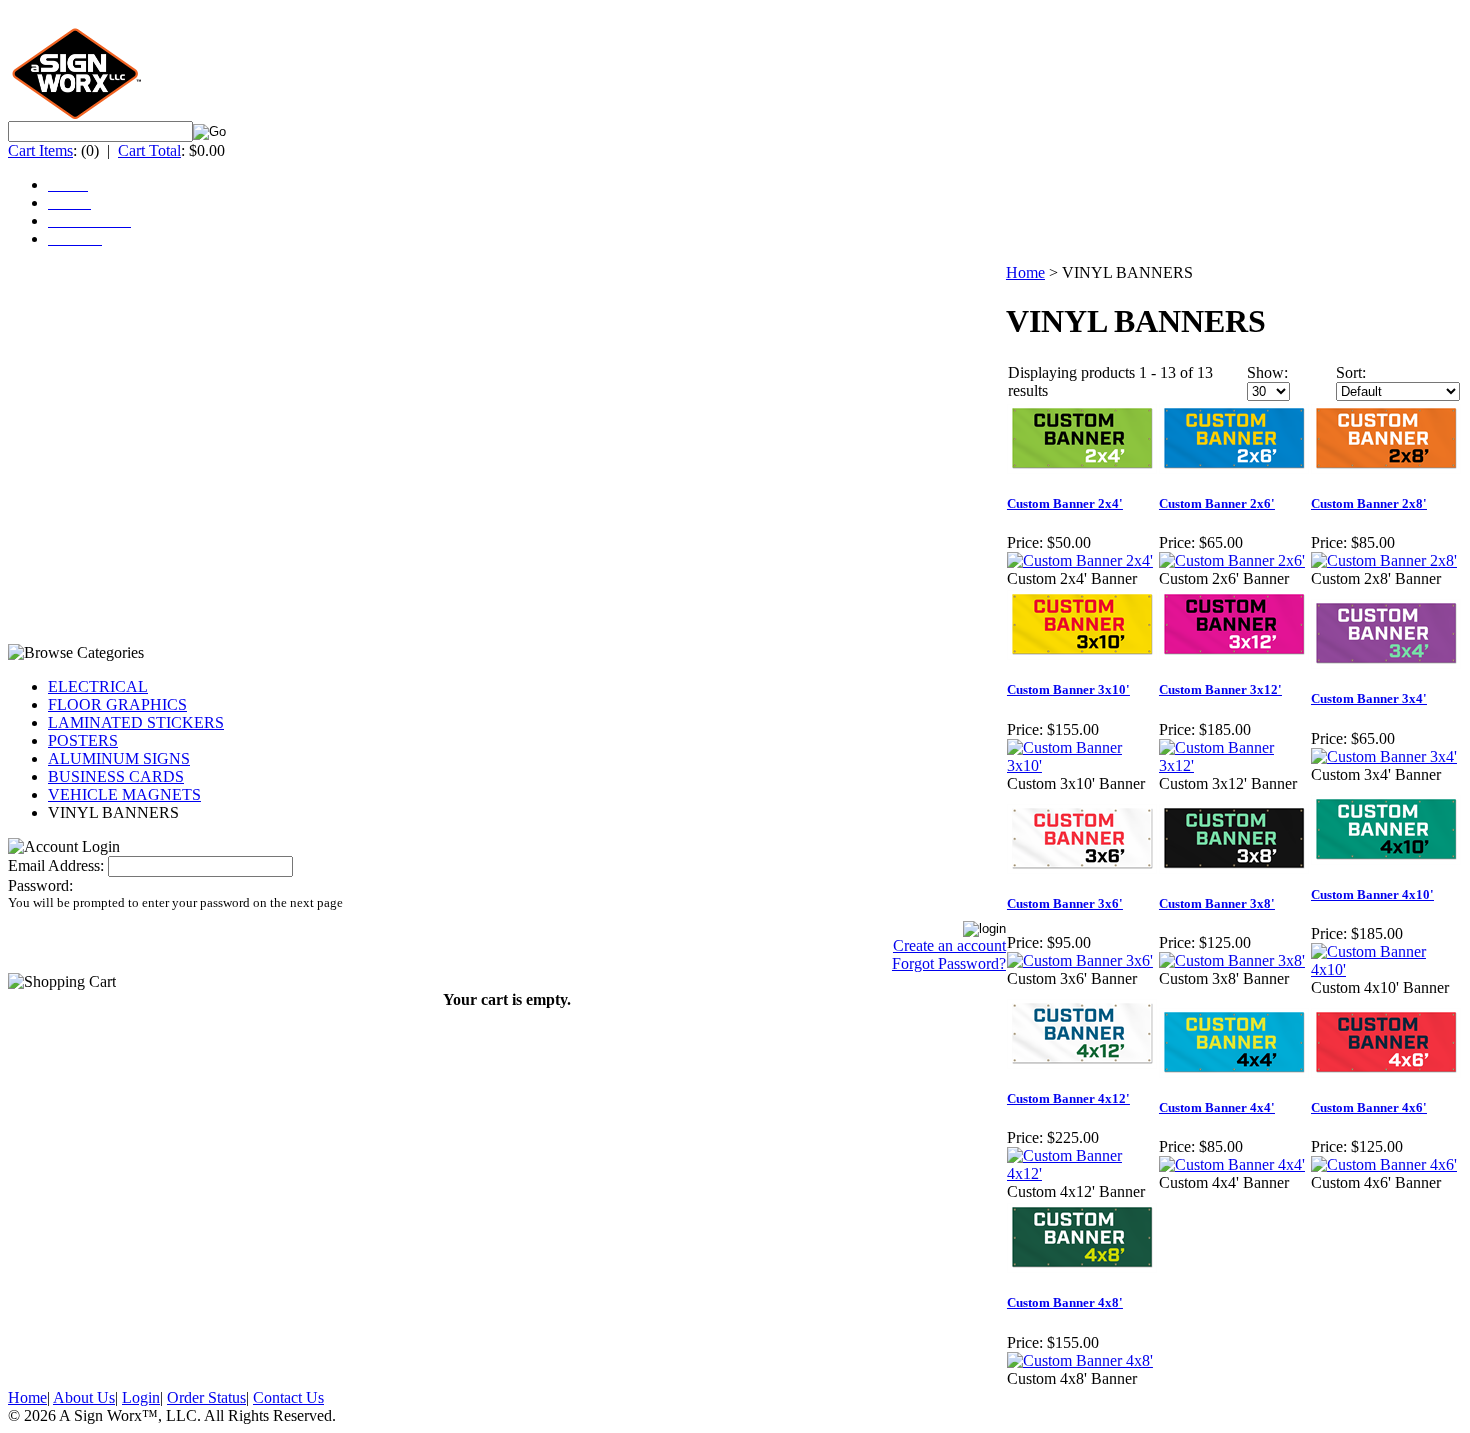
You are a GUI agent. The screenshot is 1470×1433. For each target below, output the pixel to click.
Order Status (206, 1397)
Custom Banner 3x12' (1220, 689)
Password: (40, 885)
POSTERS (83, 740)
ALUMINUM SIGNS (119, 758)
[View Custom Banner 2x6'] (1232, 560)
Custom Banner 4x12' (1068, 1098)
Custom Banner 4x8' (1065, 1302)
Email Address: (56, 865)
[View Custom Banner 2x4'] (1080, 560)
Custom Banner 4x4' (1217, 1107)
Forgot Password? (949, 963)
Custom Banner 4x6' (1369, 1107)
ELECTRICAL (98, 686)
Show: (1267, 372)
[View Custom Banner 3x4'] (1384, 756)
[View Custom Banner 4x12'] (1082, 1173)
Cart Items (40, 150)
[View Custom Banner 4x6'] (1384, 1164)
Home (1025, 272)
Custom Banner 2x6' (1217, 503)
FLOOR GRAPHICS (117, 704)
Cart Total (149, 150)
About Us (84, 1397)
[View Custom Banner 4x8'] (1080, 1360)
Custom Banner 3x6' (1065, 903)
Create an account (949, 945)
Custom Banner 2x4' (1065, 503)
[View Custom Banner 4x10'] (1386, 969)
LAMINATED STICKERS (136, 722)
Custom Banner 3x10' (1068, 689)
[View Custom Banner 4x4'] (1232, 1164)
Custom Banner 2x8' (1369, 503)
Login (141, 1397)
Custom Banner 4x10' (1372, 894)
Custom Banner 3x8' (1217, 903)
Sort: (1351, 372)
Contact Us (288, 1397)
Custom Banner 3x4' (1369, 698)
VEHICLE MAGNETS (124, 794)
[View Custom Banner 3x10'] (1082, 765)
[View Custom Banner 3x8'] (1232, 960)
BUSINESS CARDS (116, 776)
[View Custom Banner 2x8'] (1384, 560)
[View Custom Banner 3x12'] (1234, 765)
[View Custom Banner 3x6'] (1080, 960)
